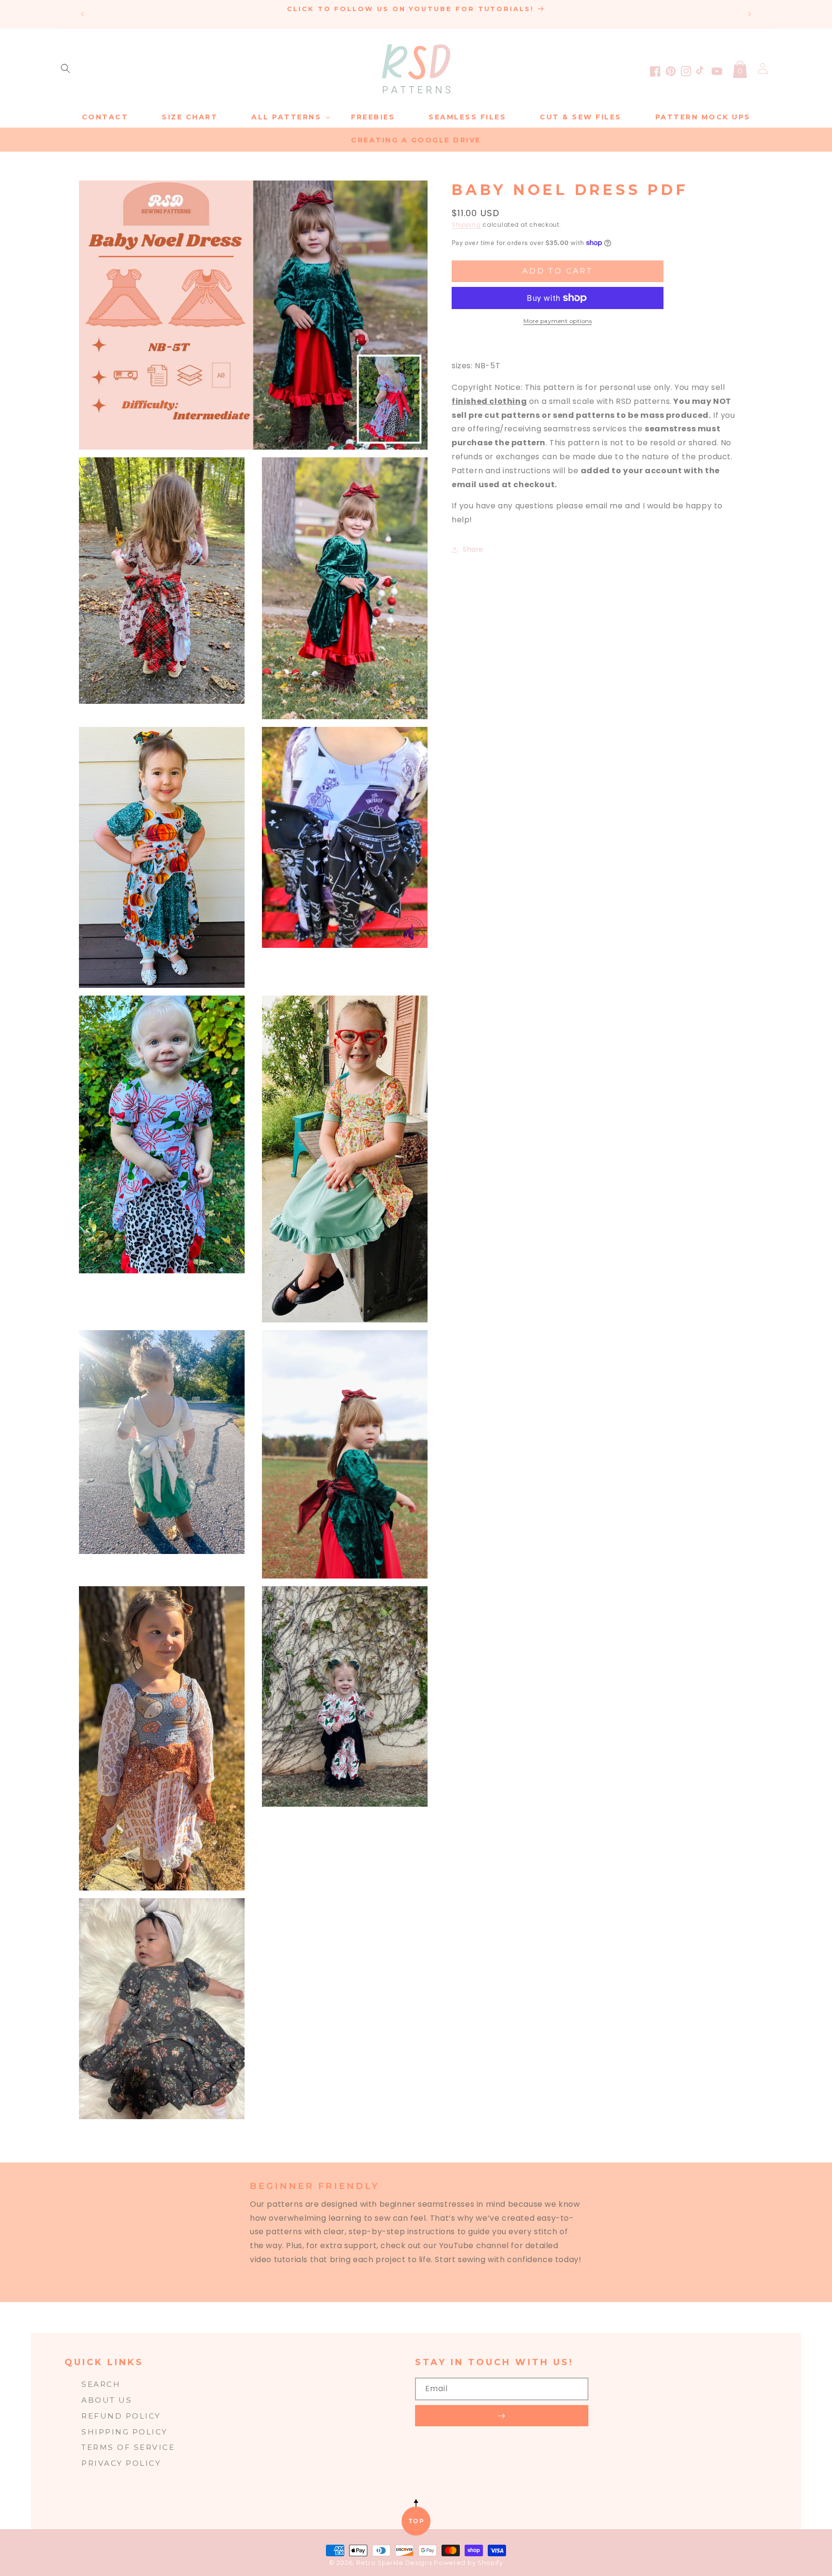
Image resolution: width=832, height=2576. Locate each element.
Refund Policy (121, 2416)
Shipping (466, 225)
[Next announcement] (750, 14)
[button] (65, 68)
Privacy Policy (121, 2463)
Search (101, 2384)
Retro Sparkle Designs (395, 2563)
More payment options (558, 321)
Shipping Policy (124, 2432)
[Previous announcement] (82, 14)
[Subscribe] (502, 2416)
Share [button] (473, 549)
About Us (107, 2400)
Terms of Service (128, 2447)
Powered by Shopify (468, 2563)
